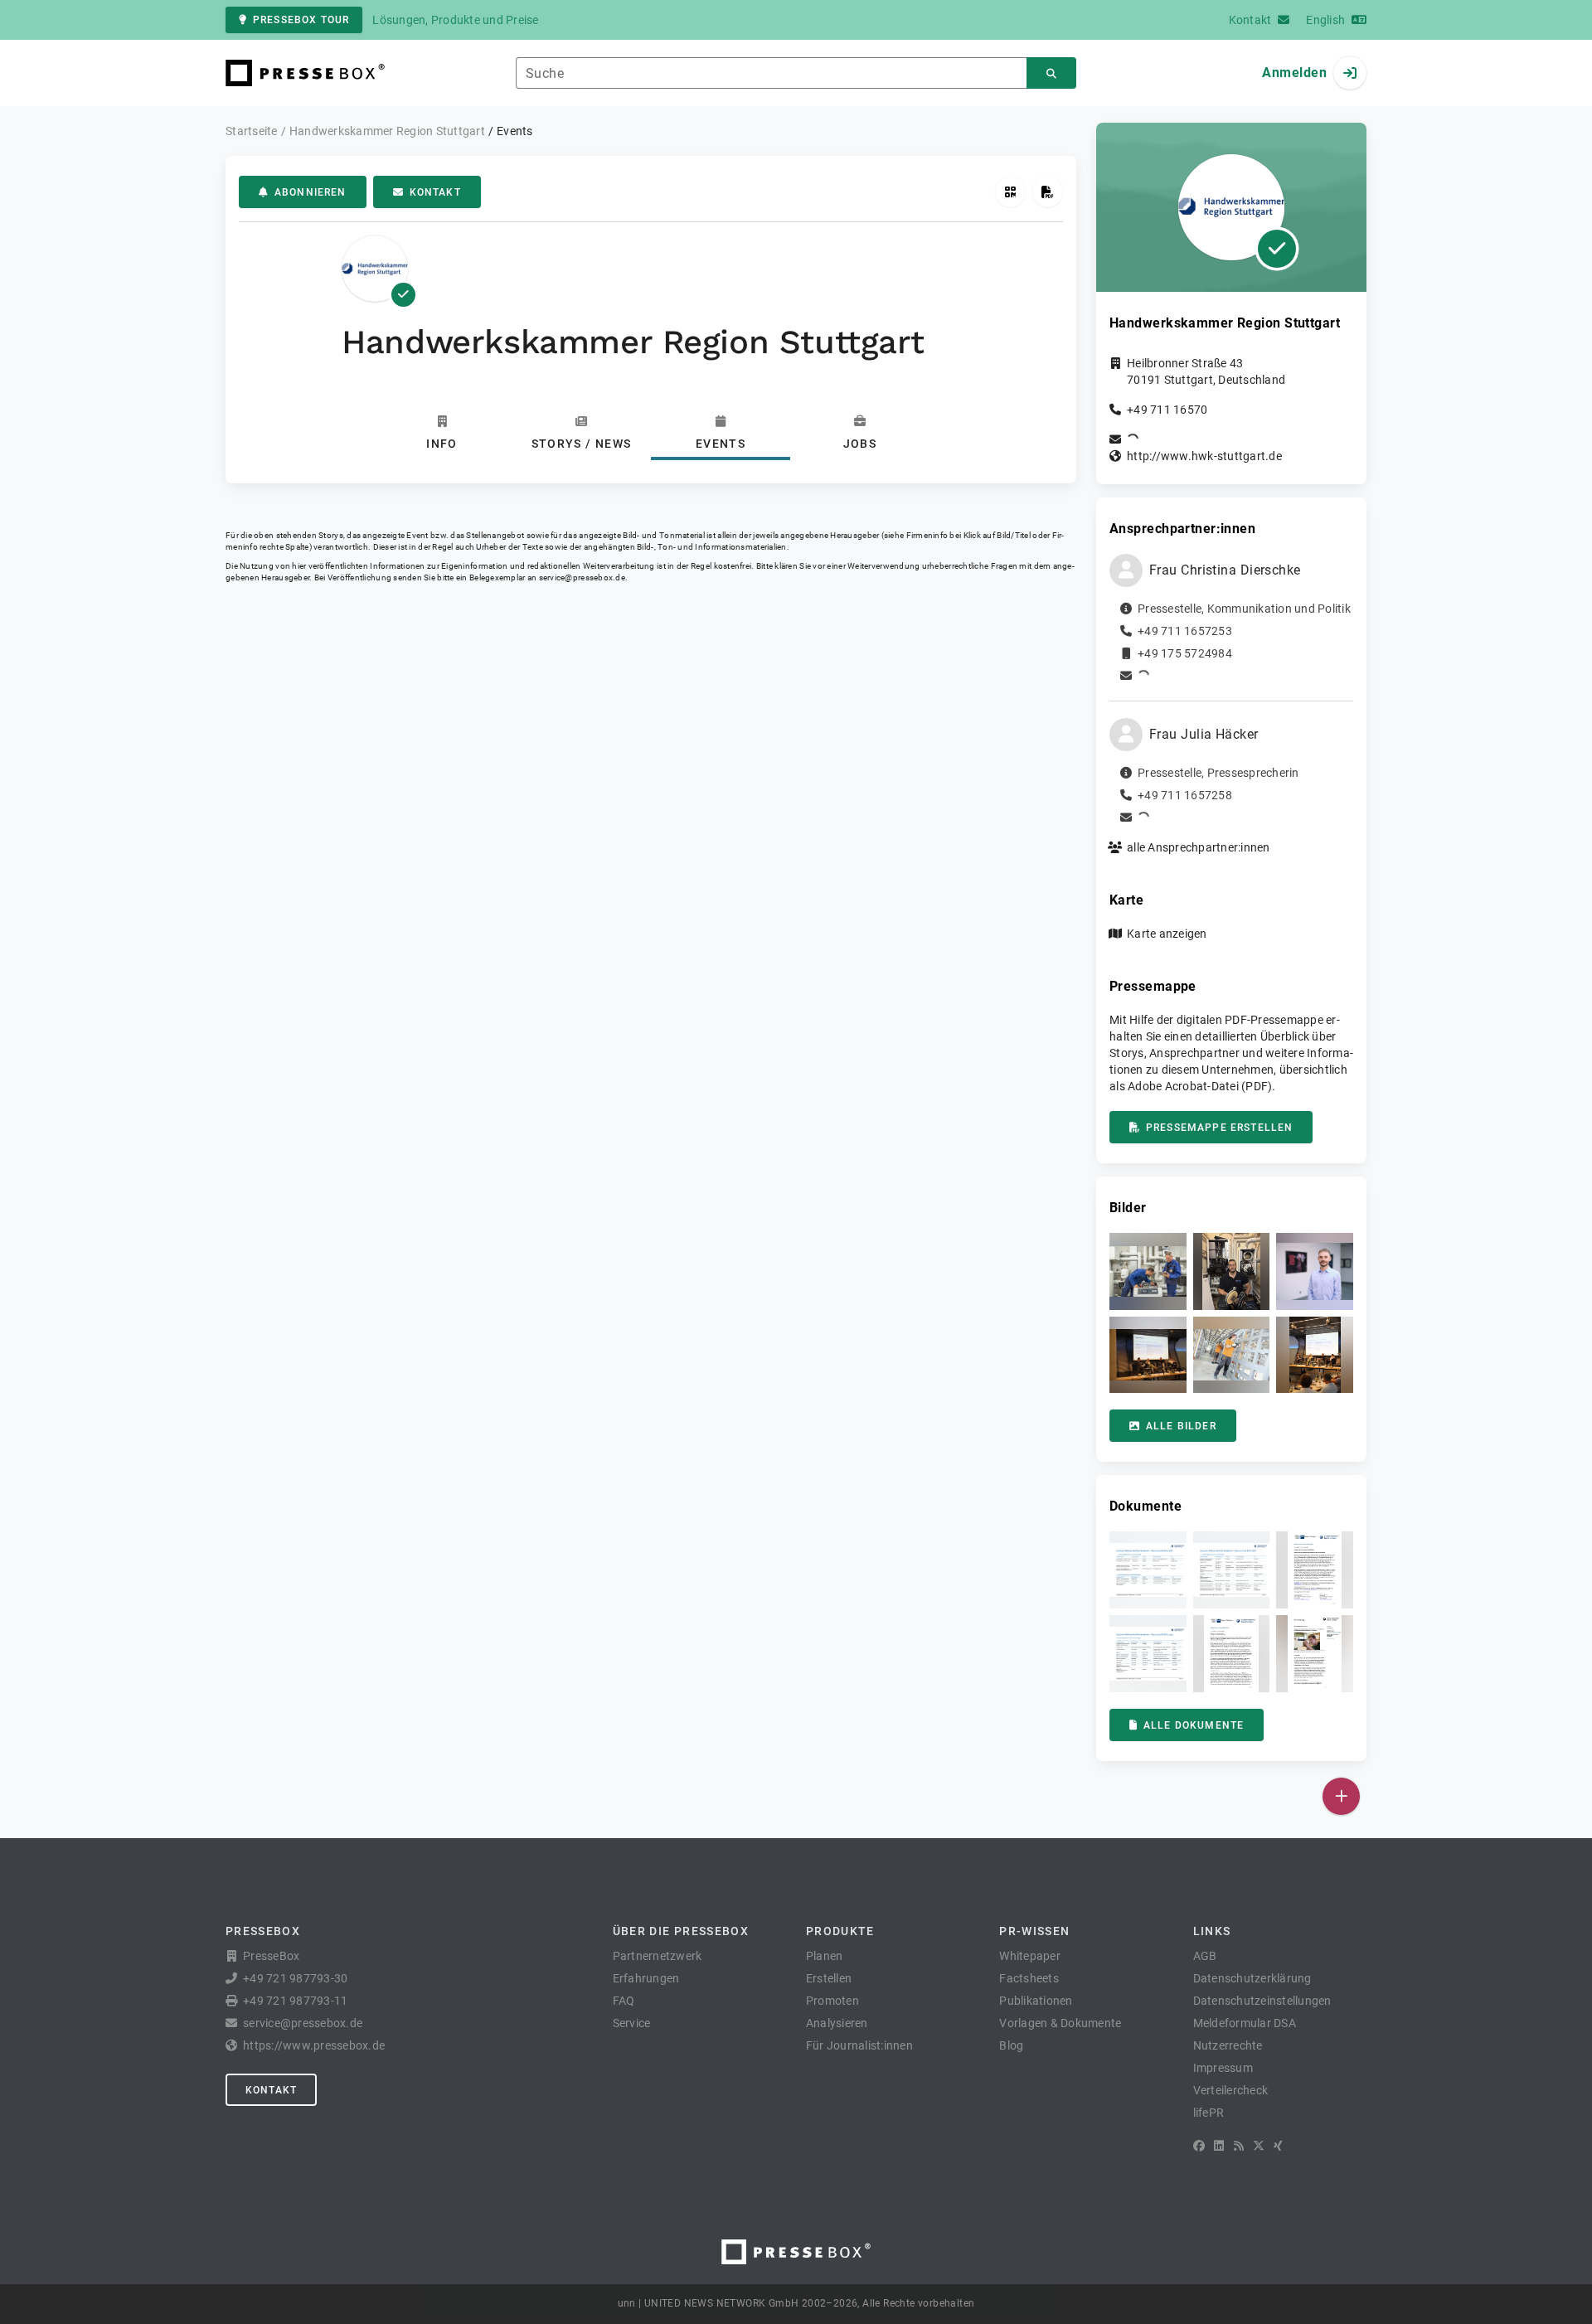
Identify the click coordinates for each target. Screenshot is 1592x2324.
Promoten (832, 2001)
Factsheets (1029, 1978)
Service (632, 2023)
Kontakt (435, 192)
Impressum (1223, 2068)
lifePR (1209, 2113)
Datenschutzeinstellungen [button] (1262, 2001)
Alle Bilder (1181, 1426)
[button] (1148, 1271)
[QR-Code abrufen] (1010, 192)
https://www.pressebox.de (314, 2045)
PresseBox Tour (301, 20)
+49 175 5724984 (1185, 653)
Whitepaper (1030, 1956)
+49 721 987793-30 (295, 1978)
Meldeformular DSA (1245, 2023)
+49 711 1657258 (1185, 795)
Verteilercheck (1231, 2090)
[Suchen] (1051, 73)
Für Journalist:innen (859, 2045)
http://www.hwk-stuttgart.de (1204, 456)
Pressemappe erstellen (1219, 1128)
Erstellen (829, 1978)
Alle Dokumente (1194, 1725)
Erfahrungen (646, 1978)
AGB (1205, 1956)
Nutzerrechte (1228, 2045)
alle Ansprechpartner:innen (1199, 847)
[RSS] (1239, 2146)
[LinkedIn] (1219, 2146)
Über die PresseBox (681, 1931)
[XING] (1278, 2146)
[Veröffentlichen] (1341, 1796)
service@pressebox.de (582, 577)
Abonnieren (311, 192)
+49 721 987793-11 (295, 2001)
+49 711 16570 (1167, 410)
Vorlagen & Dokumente (1060, 2023)
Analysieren (837, 2023)
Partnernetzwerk (658, 1956)
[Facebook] (1199, 2146)
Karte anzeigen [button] (1167, 934)
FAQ (624, 2001)
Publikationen (1036, 2001)
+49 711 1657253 (1185, 631)
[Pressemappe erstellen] (1048, 192)
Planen (825, 1956)
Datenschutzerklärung (1252, 1978)
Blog (1011, 2045)
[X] (1259, 2146)
